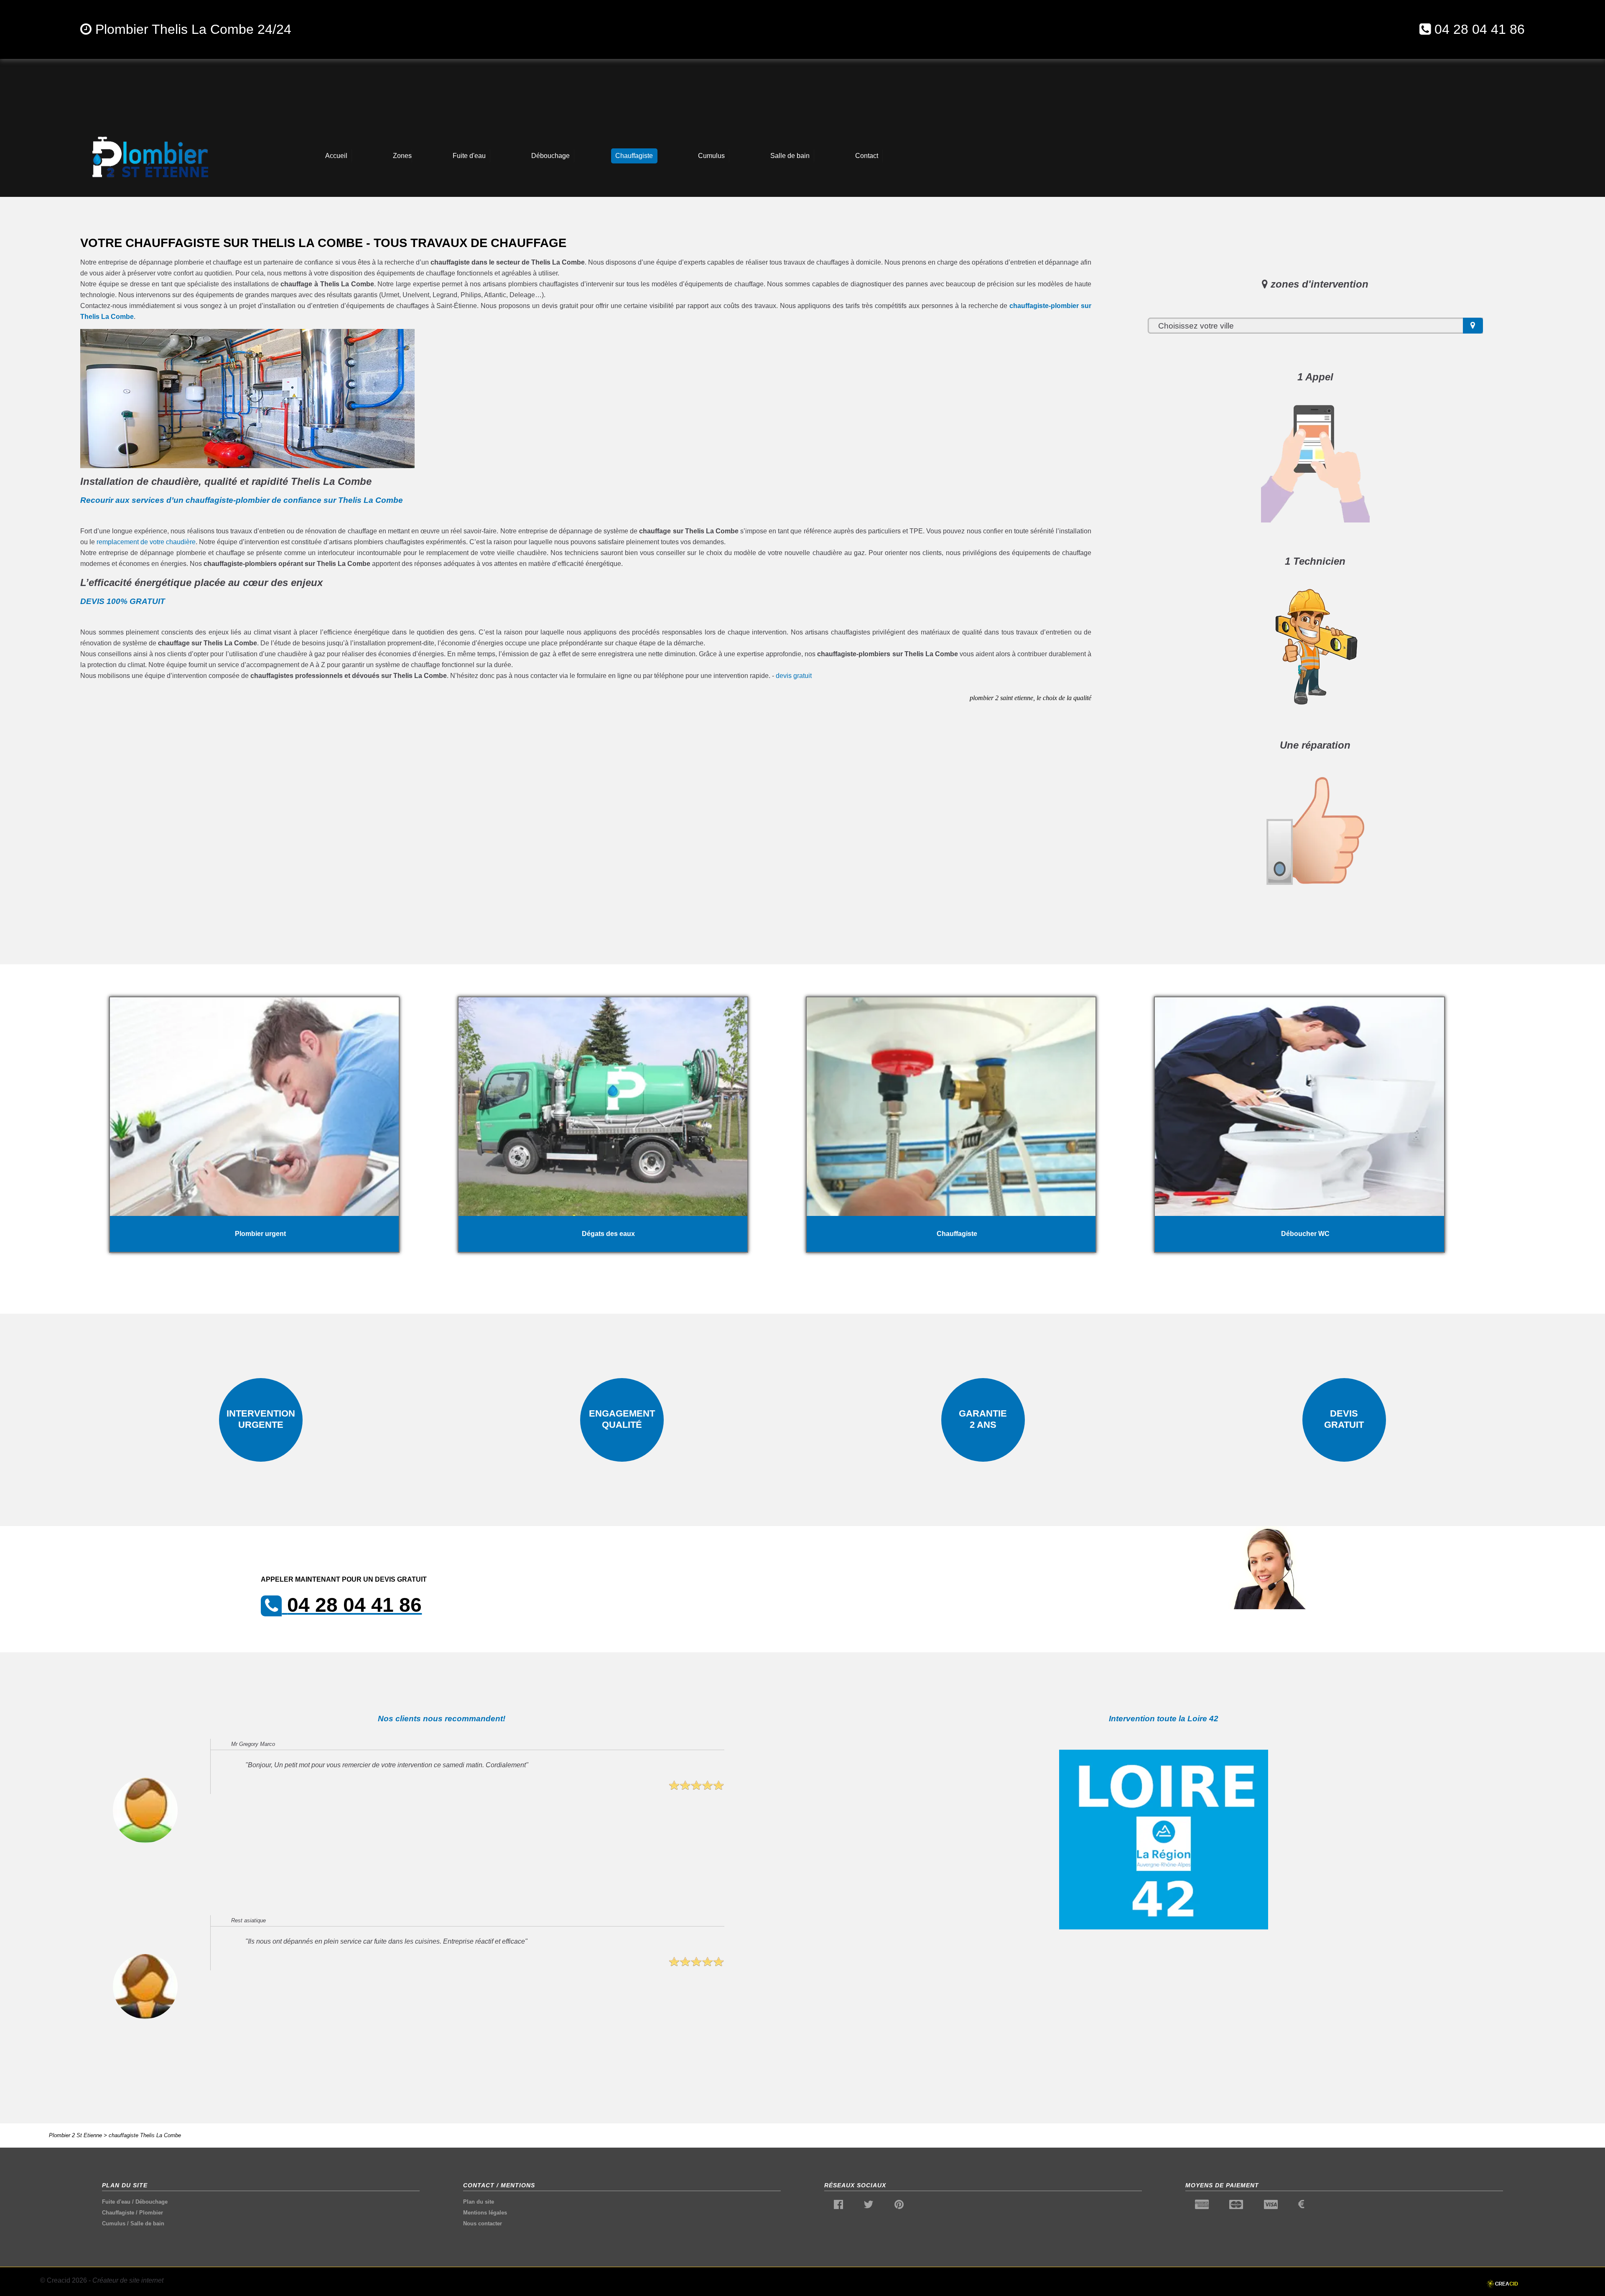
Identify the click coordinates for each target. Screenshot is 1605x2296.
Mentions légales (485, 2213)
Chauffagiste (118, 2213)
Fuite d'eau (116, 2202)
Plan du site (479, 2202)
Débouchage (152, 2202)
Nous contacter (483, 2223)
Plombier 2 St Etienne (75, 2135)
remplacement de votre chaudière (146, 542)
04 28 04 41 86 (1480, 29)
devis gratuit (794, 676)
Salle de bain (147, 2223)
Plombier (151, 2213)
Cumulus (114, 2223)
